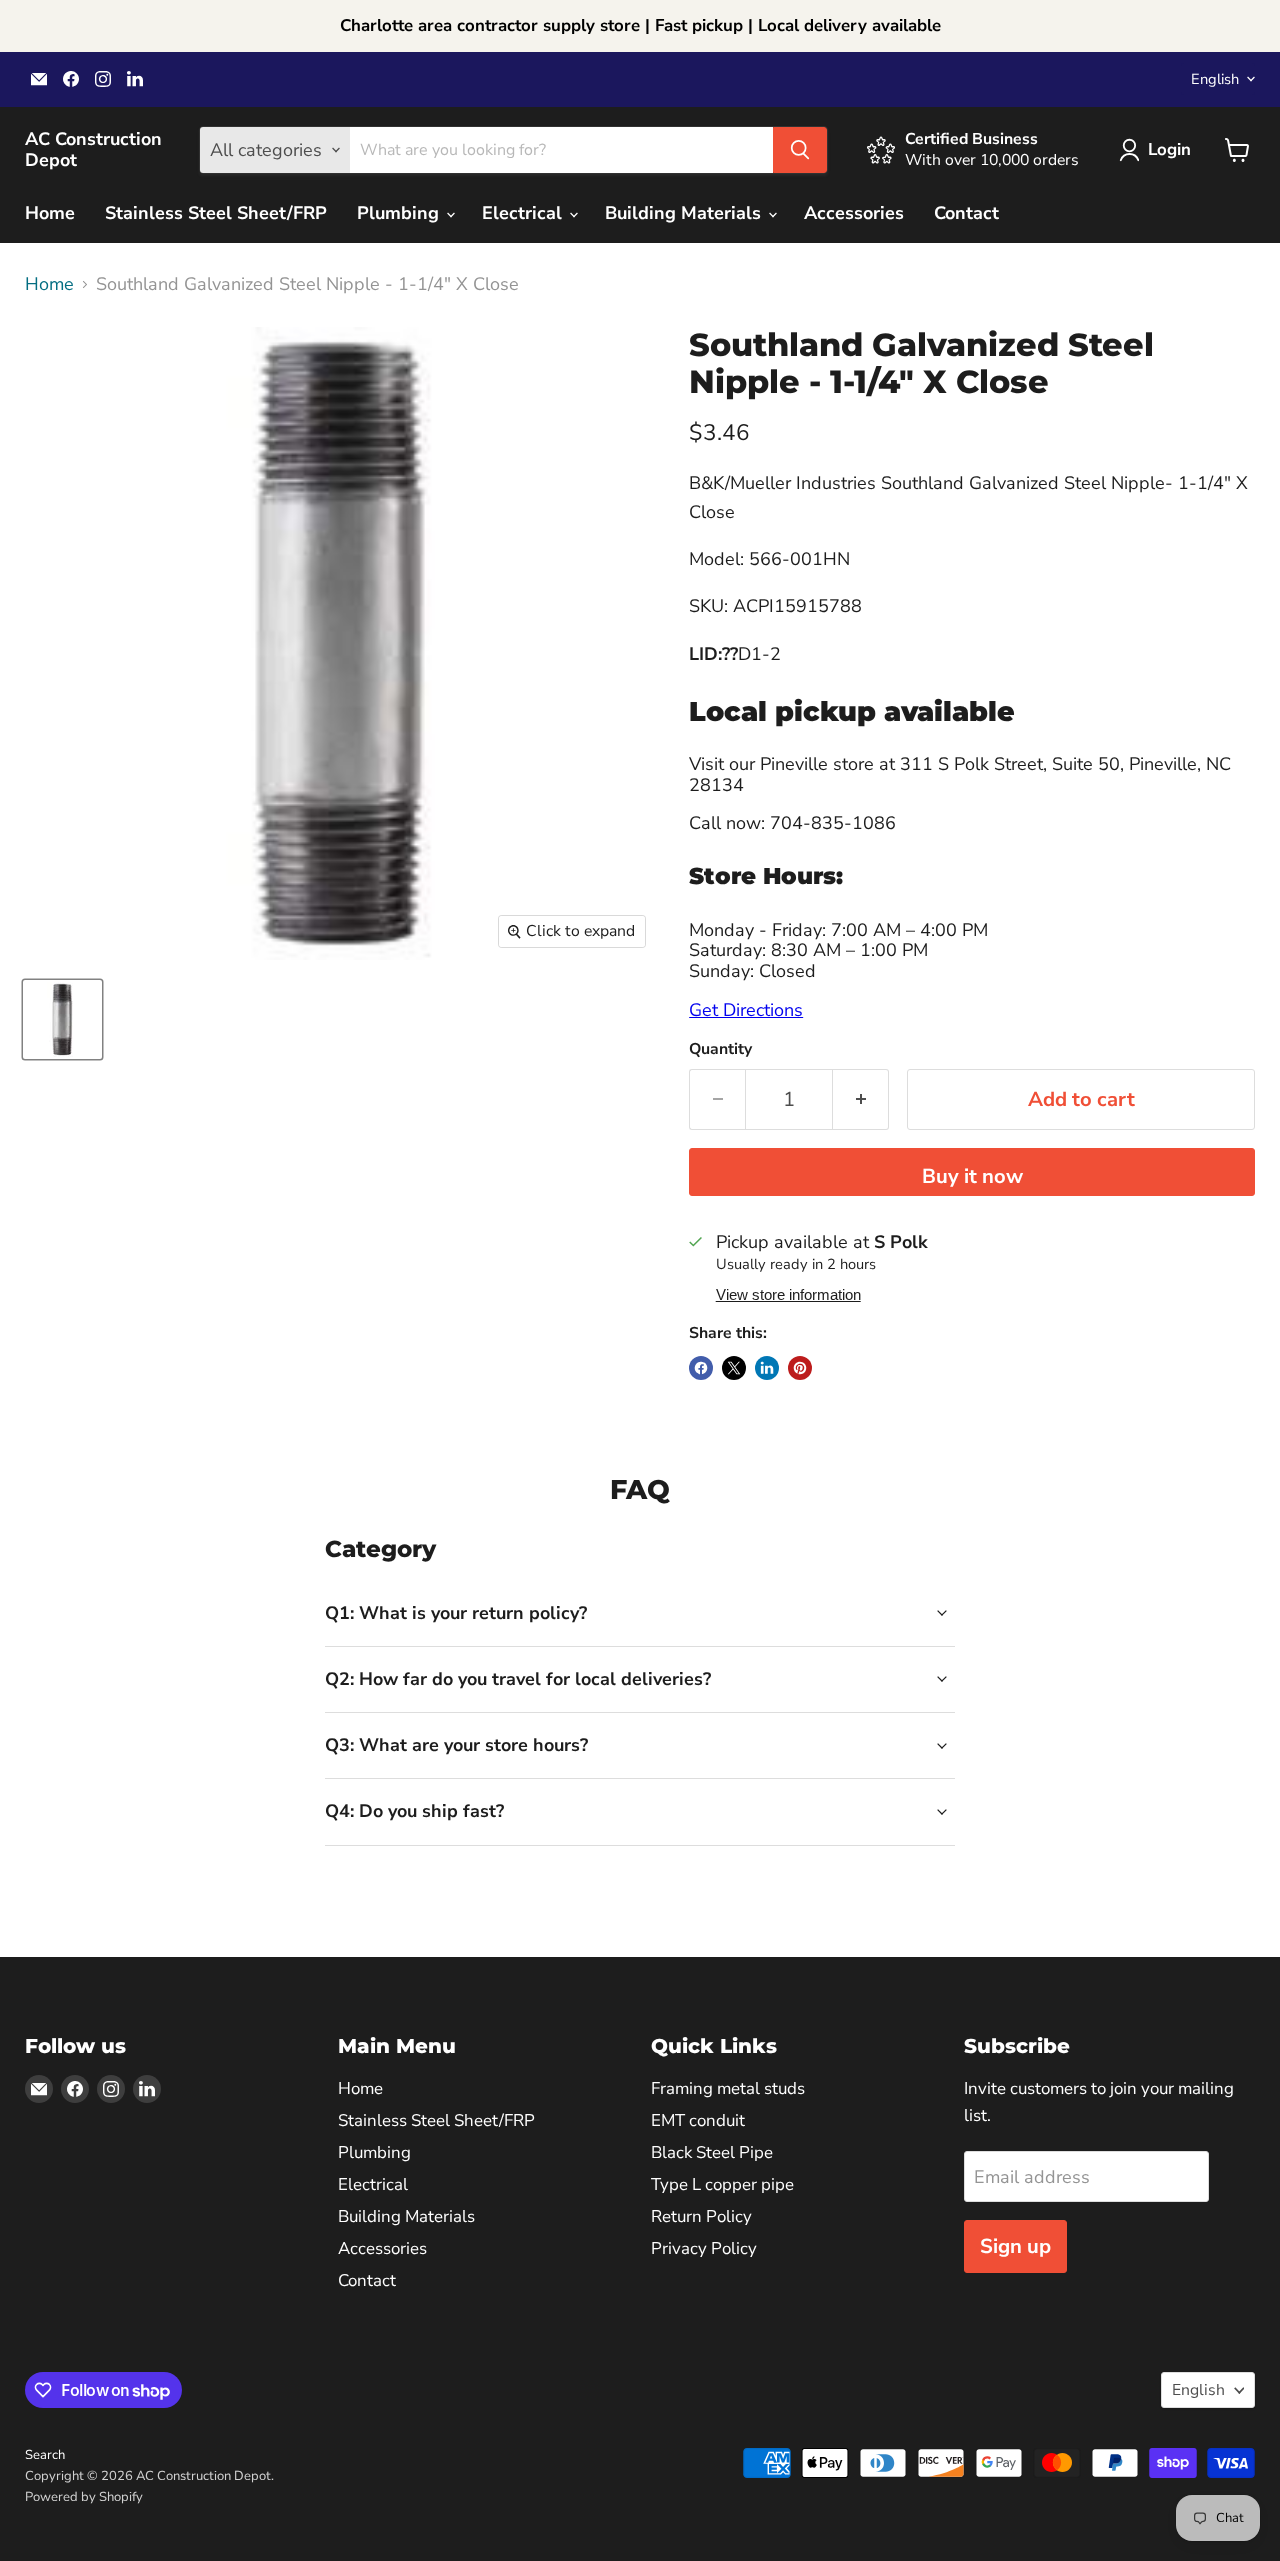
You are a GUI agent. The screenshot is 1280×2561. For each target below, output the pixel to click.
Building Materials (685, 213)
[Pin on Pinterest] (800, 1368)
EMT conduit (698, 2120)
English (1215, 79)
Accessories (854, 213)
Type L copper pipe (722, 2184)
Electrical (524, 213)
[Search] (800, 150)
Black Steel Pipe (712, 2152)
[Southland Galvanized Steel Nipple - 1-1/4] (62, 1019)
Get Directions (746, 1010)
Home (50, 213)
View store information (788, 1295)
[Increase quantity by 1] (861, 1099)
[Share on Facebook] (701, 1368)
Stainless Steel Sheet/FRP (216, 213)
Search (45, 2455)
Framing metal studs (728, 2088)
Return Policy (701, 2216)
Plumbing (400, 213)
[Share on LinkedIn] (767, 1368)
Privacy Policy (704, 2248)
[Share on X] (734, 1368)
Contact (966, 213)
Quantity (720, 1049)
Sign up (1015, 2246)
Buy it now (972, 1176)
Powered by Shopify (84, 2497)
